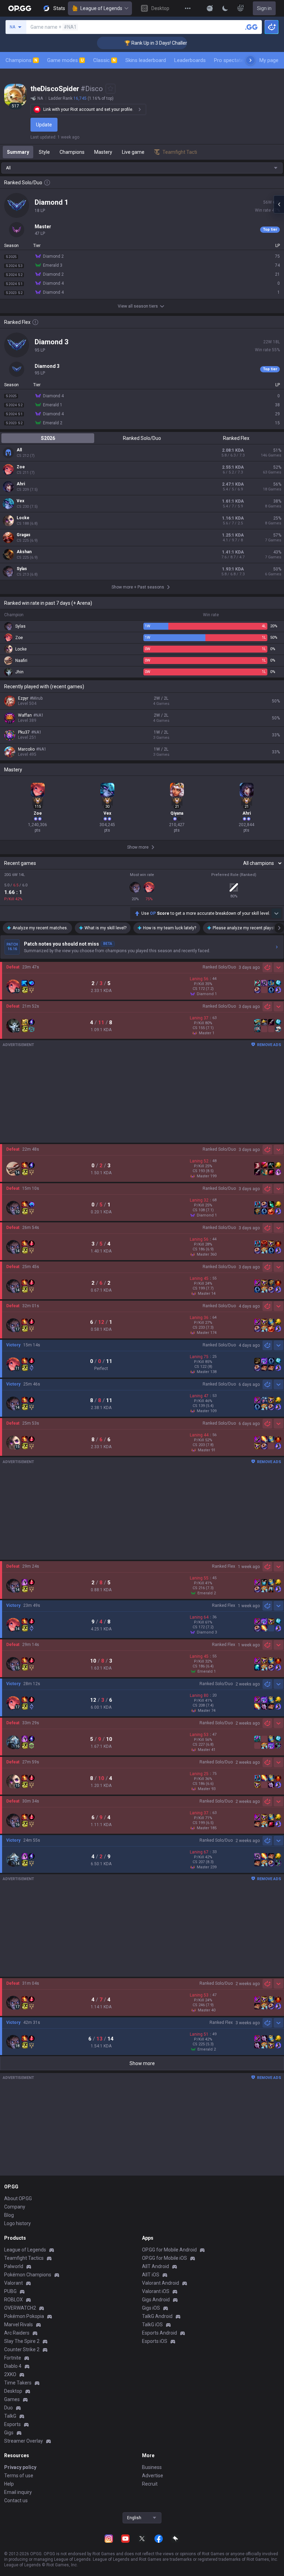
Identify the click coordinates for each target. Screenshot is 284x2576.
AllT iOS (151, 2275)
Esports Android (159, 2333)
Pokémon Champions (28, 2275)
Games (12, 2399)
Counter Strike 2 (22, 2349)
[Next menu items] (250, 60)
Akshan (24, 552)
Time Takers (18, 2383)
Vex (20, 501)
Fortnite (13, 2358)
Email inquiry (18, 2492)
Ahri (21, 484)
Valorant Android (161, 2283)
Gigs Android (156, 2300)
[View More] (188, 8)
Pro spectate (229, 60)
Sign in (264, 8)
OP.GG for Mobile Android (169, 2250)
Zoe (21, 467)
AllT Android (156, 2266)
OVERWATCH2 (20, 2308)
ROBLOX (14, 2300)
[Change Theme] (225, 8)
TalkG (10, 2416)
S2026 (48, 438)
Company (15, 2207)
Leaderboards (190, 60)
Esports (12, 2424)
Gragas (24, 535)
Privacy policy (20, 2467)
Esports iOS (155, 2341)
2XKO (10, 2374)
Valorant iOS (156, 2291)
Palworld (14, 2266)
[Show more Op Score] (276, 913)
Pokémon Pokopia (24, 2316)
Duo (8, 2408)
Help (9, 2484)
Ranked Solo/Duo (142, 438)
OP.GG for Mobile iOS (165, 2258)
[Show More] (210, 8)
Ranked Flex (236, 438)
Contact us (16, 2500)
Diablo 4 (13, 2366)
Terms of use (19, 2476)
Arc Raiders (17, 2333)
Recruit (150, 2484)
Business (152, 2467)
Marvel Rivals (19, 2325)
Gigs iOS (151, 2308)
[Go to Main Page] (20, 8)
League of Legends (101, 8)
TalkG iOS (152, 2325)
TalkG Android (157, 2316)
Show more (142, 2063)
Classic (104, 60)
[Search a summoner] (251, 27)
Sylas (22, 569)
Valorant (14, 2283)
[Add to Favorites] (110, 89)
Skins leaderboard (146, 60)
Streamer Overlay (24, 2441)
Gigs (9, 2433)
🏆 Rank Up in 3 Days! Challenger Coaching (146, 43)
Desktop (13, 2391)
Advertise (153, 2476)
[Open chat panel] (279, 204)
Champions (21, 60)
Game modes (65, 60)
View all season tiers (138, 306)
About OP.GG (18, 2198)
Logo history (17, 2223)
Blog (9, 2215)
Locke (23, 518)
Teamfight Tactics (24, 2258)
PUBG (10, 2291)
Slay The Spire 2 (22, 2341)
